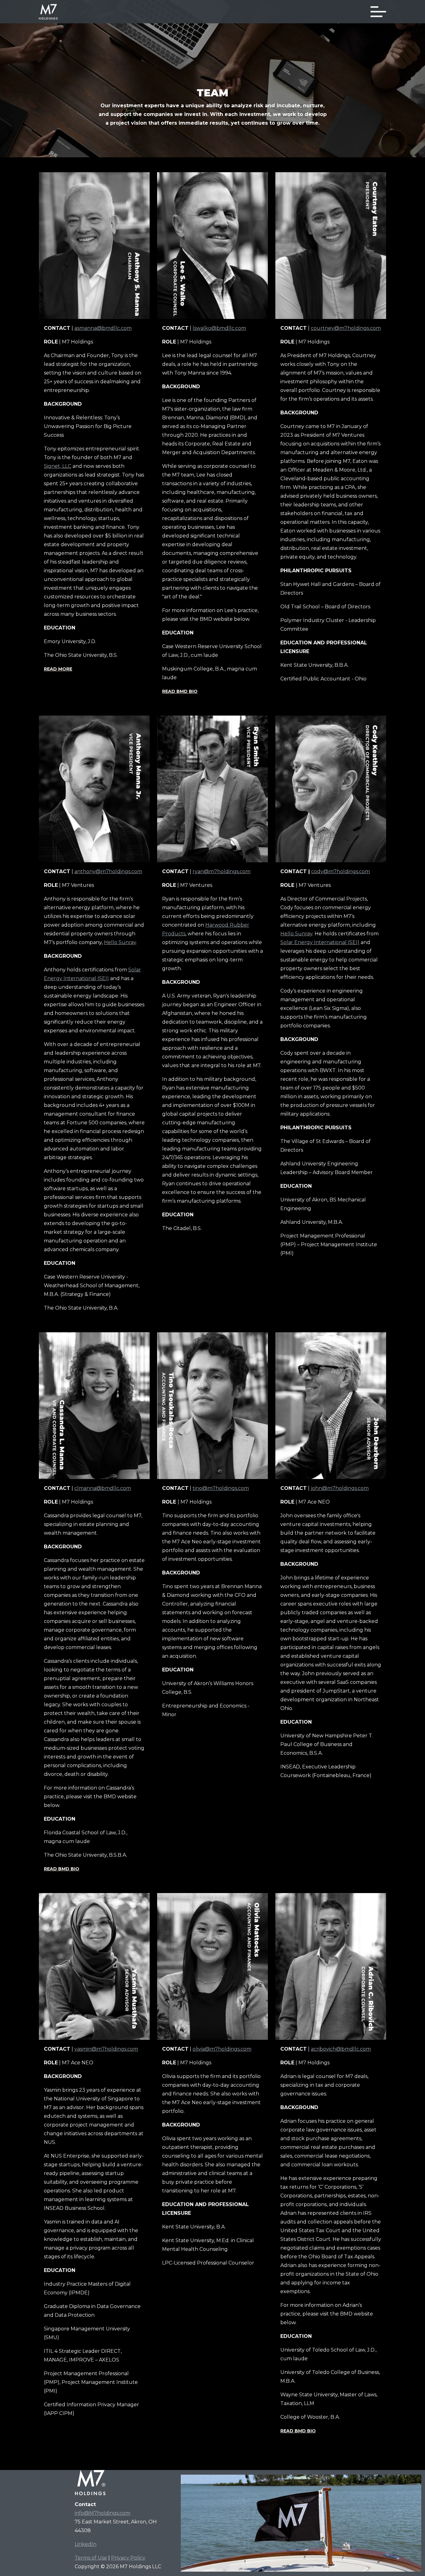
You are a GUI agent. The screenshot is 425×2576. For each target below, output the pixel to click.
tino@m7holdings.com (221, 1488)
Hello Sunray (120, 942)
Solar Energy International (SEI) (320, 942)
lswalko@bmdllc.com (219, 328)
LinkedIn (86, 2544)
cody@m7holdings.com (341, 871)
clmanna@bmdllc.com (103, 1488)
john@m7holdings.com (340, 1488)
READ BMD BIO (180, 691)
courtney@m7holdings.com (346, 328)
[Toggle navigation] (378, 12)
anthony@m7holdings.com (108, 871)
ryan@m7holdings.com (222, 871)
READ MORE (58, 669)
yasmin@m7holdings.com (106, 2049)
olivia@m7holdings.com (222, 2049)
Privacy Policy (128, 2558)
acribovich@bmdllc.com (341, 2049)
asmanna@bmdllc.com (103, 328)
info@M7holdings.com (103, 2513)
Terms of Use (91, 2558)
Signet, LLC (58, 466)
